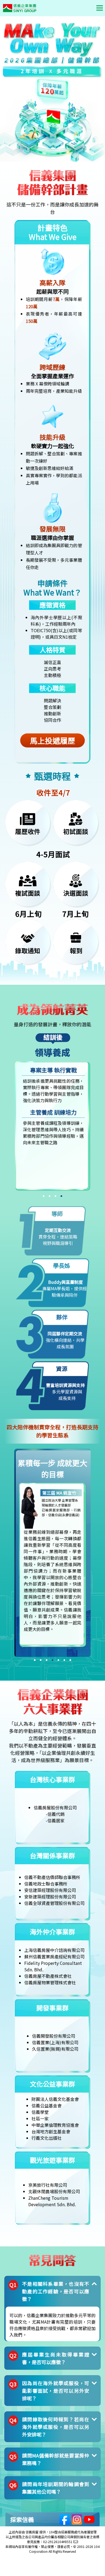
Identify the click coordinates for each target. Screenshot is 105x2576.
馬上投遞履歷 (52, 740)
